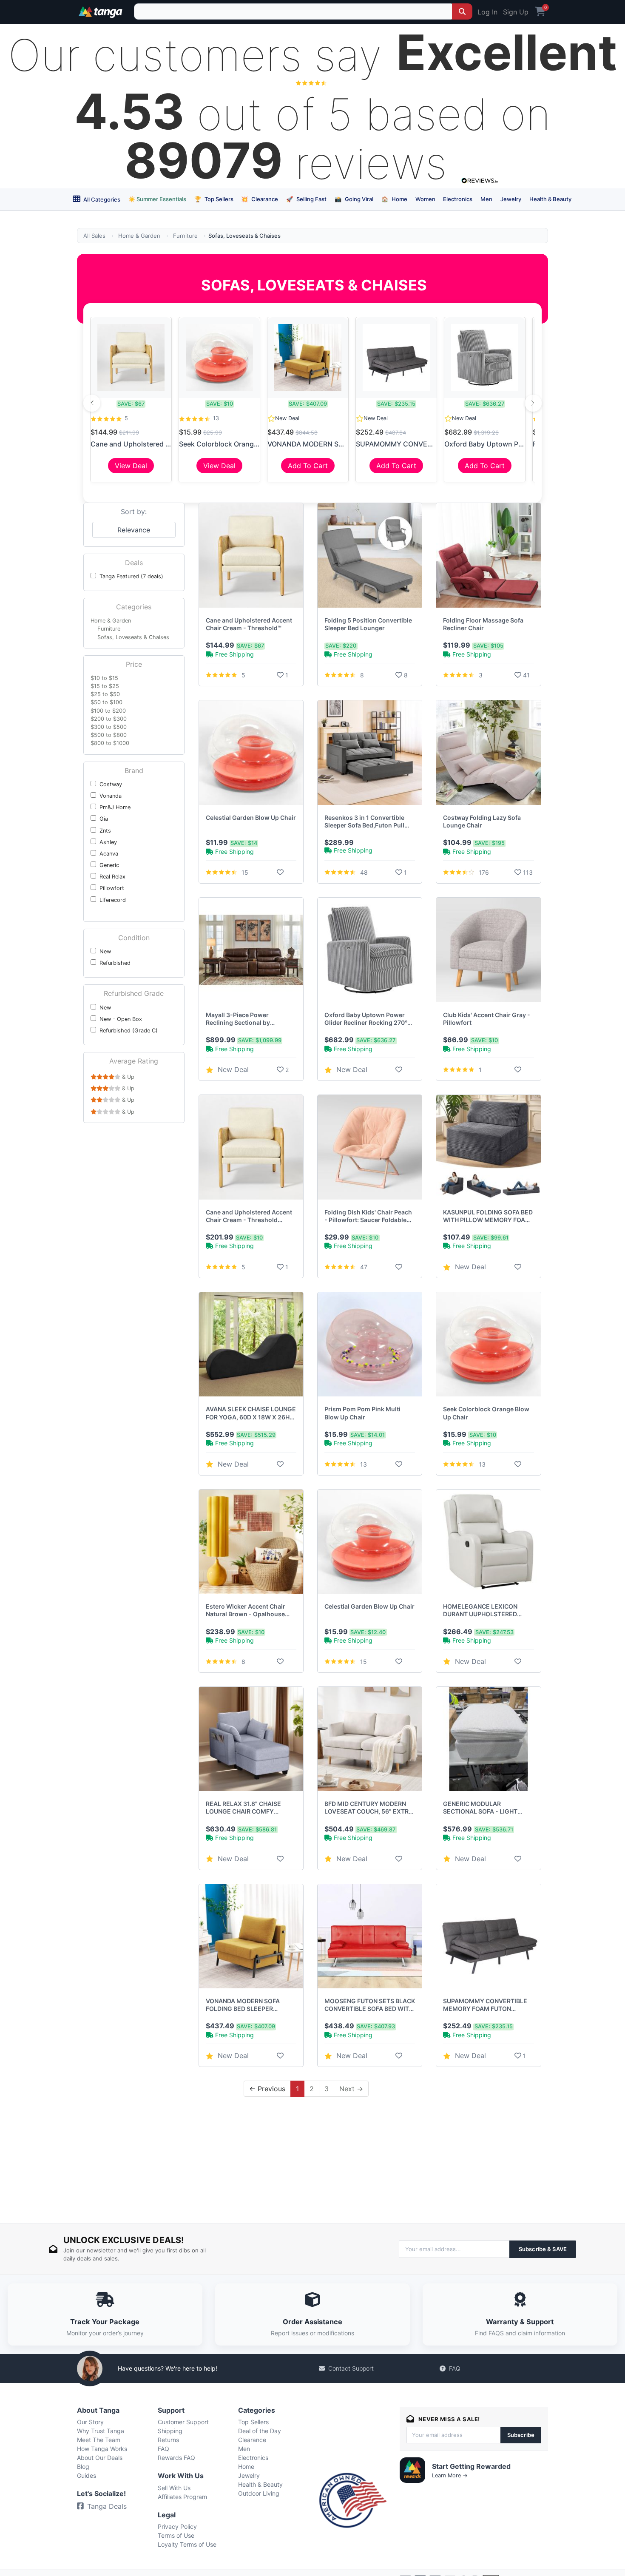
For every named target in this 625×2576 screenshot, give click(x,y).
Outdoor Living (259, 2493)
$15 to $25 (105, 686)
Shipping (170, 2431)
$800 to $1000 (110, 743)
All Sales (94, 236)
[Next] (533, 403)
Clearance (260, 199)
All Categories (101, 199)
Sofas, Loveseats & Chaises (133, 637)
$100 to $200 (108, 711)
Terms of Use (176, 2535)
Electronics (458, 199)
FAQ (455, 2368)
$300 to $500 (109, 727)
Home (394, 199)
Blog (83, 2467)
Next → (351, 2089)
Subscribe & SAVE (543, 2249)
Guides (87, 2475)
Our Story (90, 2422)
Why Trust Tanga (101, 2431)
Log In (487, 12)
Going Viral (354, 199)
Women (425, 199)
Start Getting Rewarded (471, 2466)
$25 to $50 (105, 694)
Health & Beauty (550, 199)
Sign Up (516, 12)
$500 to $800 (109, 735)
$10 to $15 (104, 678)
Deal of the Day (260, 2431)
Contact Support (351, 2368)
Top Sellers (214, 199)
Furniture (185, 236)
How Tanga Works (102, 2449)
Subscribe (521, 2435)
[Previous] (92, 403)
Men (486, 199)
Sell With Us (174, 2488)
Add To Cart (308, 466)
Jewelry (511, 199)
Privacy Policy (177, 2526)
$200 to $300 (109, 719)
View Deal (131, 466)
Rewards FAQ (176, 2458)
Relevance (134, 530)
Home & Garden (139, 236)
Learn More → (450, 2475)
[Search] (462, 11)
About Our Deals (100, 2458)
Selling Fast (306, 199)
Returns (168, 2440)
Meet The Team (99, 2440)
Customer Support (183, 2422)
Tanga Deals (107, 2506)
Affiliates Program (182, 2497)
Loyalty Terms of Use (187, 2544)
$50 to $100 (107, 702)
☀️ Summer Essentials (157, 199)
